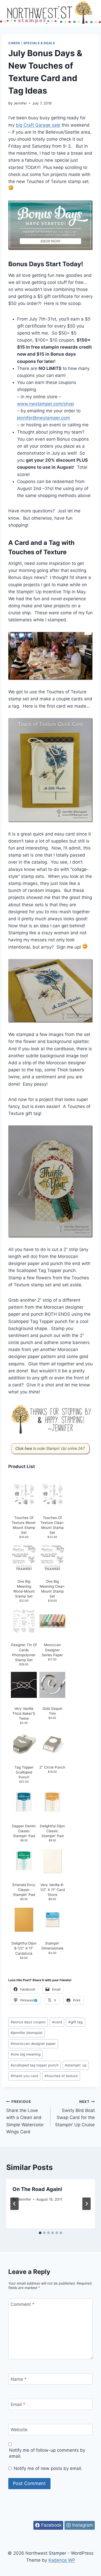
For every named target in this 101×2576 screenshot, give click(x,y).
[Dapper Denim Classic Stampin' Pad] (24, 1802)
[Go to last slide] (15, 2204)
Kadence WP (62, 2560)
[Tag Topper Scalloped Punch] (24, 1744)
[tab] (40, 2233)
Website (19, 2430)
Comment (23, 2304)
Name (19, 2379)
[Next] (86, 2204)
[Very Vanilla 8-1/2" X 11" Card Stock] (52, 1861)
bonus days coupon (28, 2022)
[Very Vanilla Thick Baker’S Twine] (24, 1685)
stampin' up (76, 2065)
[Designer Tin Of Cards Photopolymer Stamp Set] (24, 1621)
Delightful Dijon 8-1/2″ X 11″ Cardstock (24, 1948)
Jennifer (20, 103)
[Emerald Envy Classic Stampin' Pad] (24, 1861)
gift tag (75, 2022)
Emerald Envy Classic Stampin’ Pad (24, 1890)
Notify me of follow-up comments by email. (47, 2453)
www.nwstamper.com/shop (45, 404)
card (57, 2022)
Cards (14, 43)
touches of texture (61, 2076)
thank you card (24, 2076)
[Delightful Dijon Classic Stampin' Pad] (52, 1802)
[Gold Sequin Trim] (52, 1685)
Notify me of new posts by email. (48, 2468)
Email (18, 2404)
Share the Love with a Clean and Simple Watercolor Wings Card (25, 2117)
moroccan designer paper (33, 2044)
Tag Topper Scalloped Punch (24, 1772)
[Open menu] (90, 13)
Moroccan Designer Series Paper (52, 1650)
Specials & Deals (39, 43)
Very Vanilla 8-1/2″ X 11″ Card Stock (52, 1890)
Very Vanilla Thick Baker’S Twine (24, 1713)
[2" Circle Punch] (52, 1744)
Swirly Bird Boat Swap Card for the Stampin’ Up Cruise (75, 2113)
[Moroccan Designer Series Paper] (52, 1621)
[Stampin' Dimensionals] (52, 1920)
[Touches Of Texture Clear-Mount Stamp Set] (52, 1494)
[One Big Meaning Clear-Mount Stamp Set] (52, 1558)
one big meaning (26, 2054)
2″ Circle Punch (52, 1767)
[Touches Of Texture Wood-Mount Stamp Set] (24, 1494)
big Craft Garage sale (38, 125)
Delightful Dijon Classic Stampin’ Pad (52, 1831)
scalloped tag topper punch (35, 2065)
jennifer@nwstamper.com (44, 418)
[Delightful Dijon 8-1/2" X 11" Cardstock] (24, 1920)
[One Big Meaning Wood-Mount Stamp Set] (24, 1558)
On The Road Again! (37, 2189)
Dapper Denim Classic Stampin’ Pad (24, 1831)
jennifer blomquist (27, 2033)
